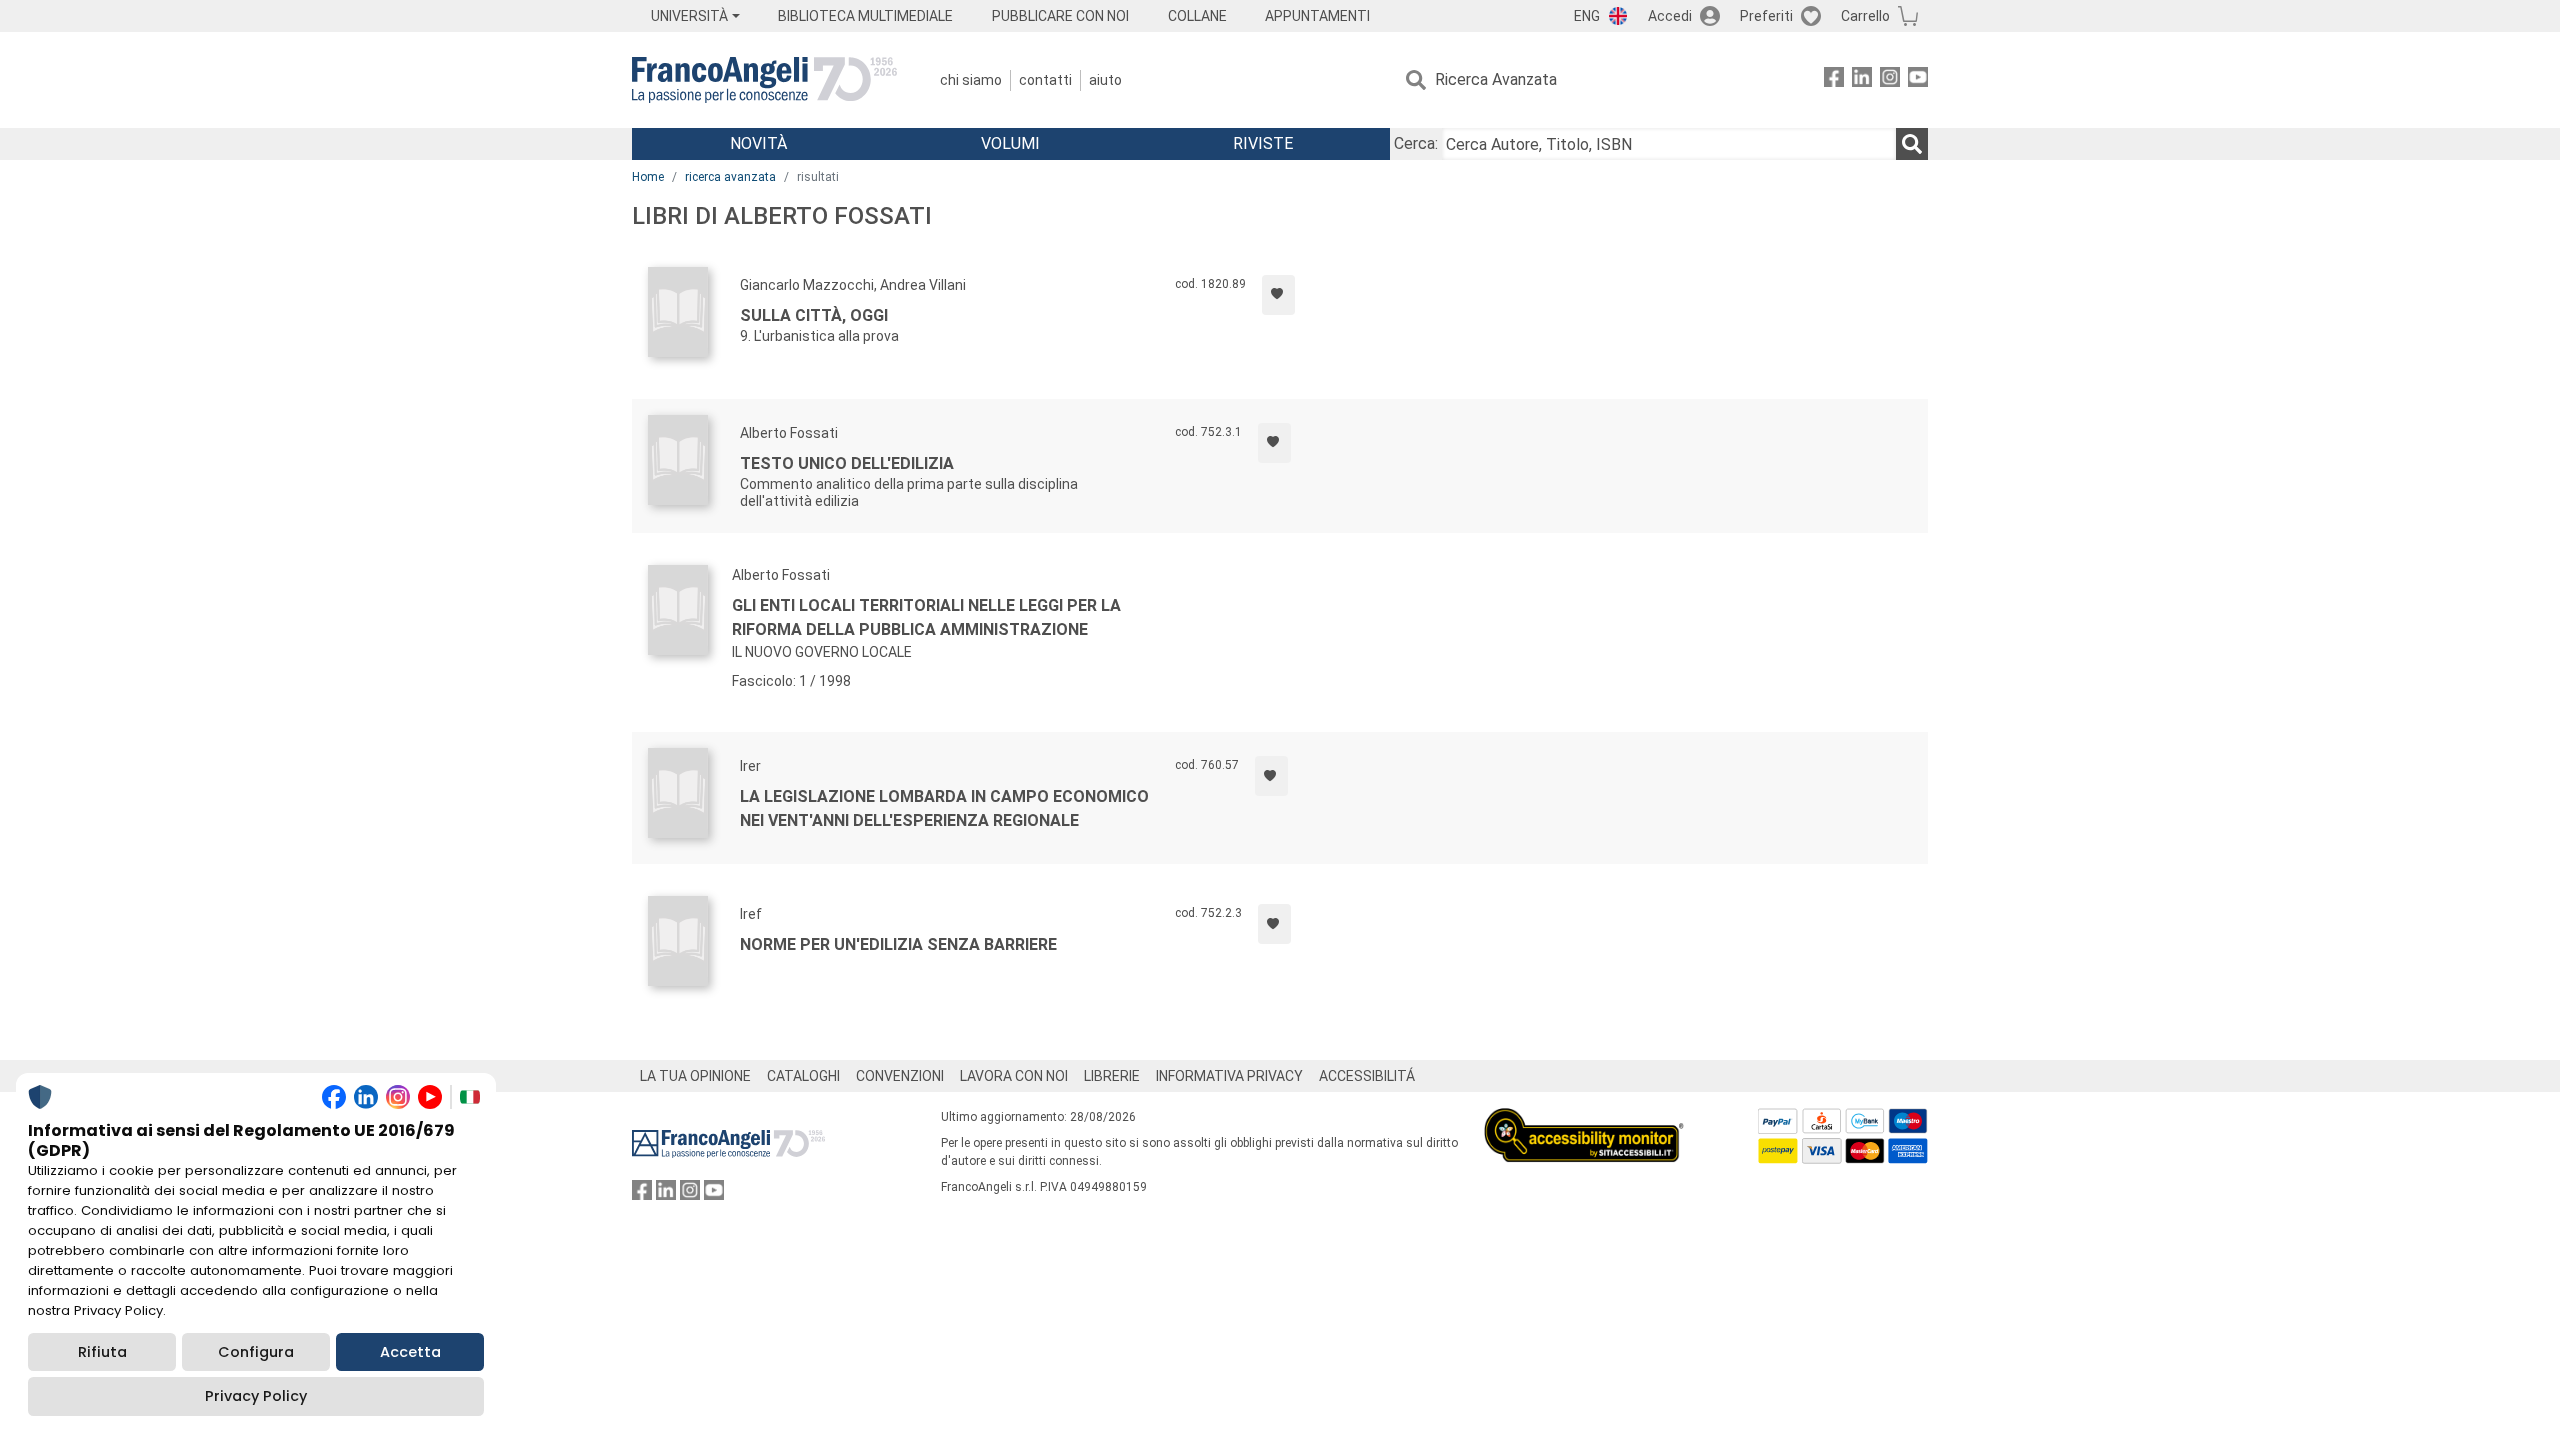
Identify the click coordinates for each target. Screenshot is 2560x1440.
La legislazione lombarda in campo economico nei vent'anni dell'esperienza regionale (944, 808)
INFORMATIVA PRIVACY (1229, 1076)
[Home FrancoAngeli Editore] (764, 80)
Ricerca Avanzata (1496, 79)
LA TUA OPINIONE (695, 1076)
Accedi (1670, 16)
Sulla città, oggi (814, 315)
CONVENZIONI (900, 1076)
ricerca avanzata (730, 177)
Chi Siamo (971, 80)
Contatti (1045, 80)
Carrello (1865, 16)
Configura (256, 1352)
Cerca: (1416, 143)
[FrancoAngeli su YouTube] (1918, 80)
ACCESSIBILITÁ (1367, 1076)
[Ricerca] (1912, 144)
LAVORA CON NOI (1014, 1076)
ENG (1587, 16)
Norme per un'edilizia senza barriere (898, 944)
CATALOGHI (803, 1076)
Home (648, 177)
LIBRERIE (1112, 1076)
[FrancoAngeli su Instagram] (1890, 80)
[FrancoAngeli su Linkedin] (1862, 80)
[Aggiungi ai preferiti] (1278, 295)
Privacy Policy (256, 1396)
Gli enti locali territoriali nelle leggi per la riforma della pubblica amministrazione (926, 617)
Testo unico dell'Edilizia (847, 463)
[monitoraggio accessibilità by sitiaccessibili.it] (1584, 1119)
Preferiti (1766, 16)
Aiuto (1105, 80)
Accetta (410, 1352)
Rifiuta (102, 1352)
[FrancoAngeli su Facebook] (1834, 80)
